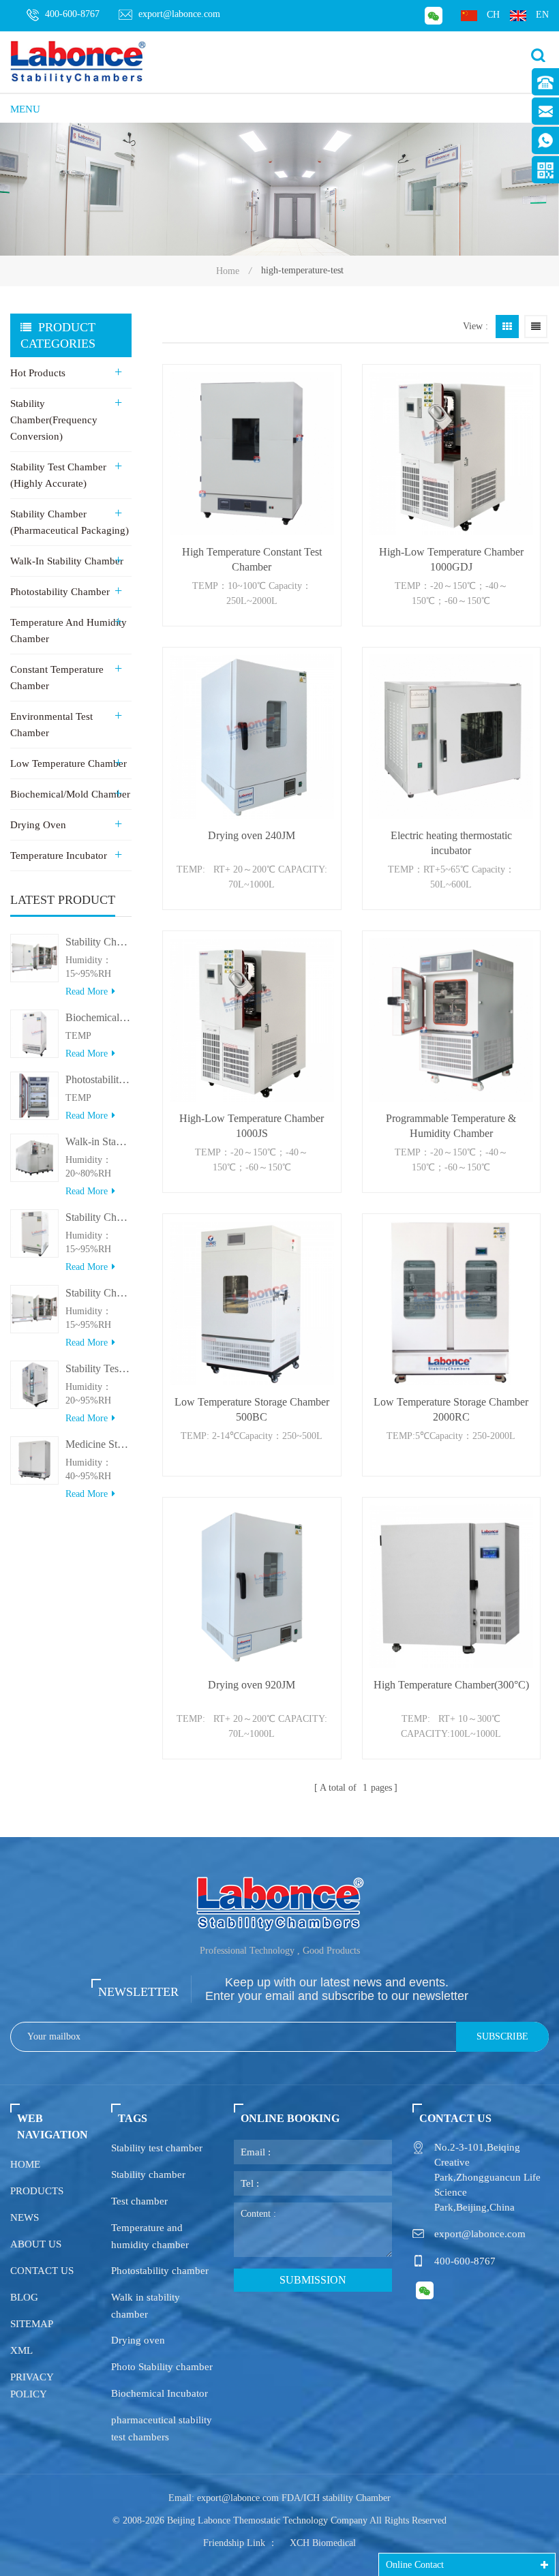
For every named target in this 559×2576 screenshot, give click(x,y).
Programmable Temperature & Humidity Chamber (451, 1126)
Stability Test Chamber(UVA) (99, 1368)
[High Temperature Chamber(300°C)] (451, 1586)
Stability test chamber (157, 2148)
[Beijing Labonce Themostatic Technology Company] (78, 61)
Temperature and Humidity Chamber (69, 631)
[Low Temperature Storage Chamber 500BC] (252, 1303)
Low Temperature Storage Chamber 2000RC (451, 1409)
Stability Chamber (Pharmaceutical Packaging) (70, 522)
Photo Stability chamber (162, 2367)
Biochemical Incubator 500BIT (99, 1017)
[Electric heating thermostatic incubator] (451, 736)
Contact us (42, 2271)
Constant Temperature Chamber (57, 678)
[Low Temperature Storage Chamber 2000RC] (451, 1303)
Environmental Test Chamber (51, 725)
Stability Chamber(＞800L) (99, 1293)
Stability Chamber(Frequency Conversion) (54, 420)
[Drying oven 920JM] (252, 1586)
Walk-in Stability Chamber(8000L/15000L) (99, 1141)
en (542, 15)
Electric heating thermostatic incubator (451, 843)
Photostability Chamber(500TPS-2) (99, 1079)
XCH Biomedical (323, 2543)
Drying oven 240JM (252, 835)
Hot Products (38, 373)
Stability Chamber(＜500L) (99, 1217)
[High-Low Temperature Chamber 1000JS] (252, 1020)
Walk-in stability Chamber (67, 561)
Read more (87, 991)
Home (228, 271)
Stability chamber (148, 2175)
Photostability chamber (160, 2271)
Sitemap (32, 2324)
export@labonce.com (179, 14)
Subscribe (502, 2036)
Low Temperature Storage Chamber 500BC (252, 1409)
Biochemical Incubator (160, 2393)
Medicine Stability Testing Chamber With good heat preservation (99, 1444)
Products (37, 2191)
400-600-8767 (72, 14)
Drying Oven (38, 825)
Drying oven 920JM (252, 1685)
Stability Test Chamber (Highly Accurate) (58, 475)
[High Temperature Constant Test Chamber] (252, 453)
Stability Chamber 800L (99, 942)
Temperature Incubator (59, 855)
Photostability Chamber (60, 592)
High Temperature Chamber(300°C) (451, 1685)
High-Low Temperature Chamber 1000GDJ (451, 559)
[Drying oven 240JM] (252, 736)
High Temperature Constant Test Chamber (252, 559)
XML (21, 2350)
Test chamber (139, 2201)
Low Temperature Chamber (69, 763)
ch (493, 15)
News (25, 2217)
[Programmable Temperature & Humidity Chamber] (451, 1020)
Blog (24, 2297)
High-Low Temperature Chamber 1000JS (252, 1126)
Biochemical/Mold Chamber (70, 794)
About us (36, 2244)
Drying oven (138, 2340)
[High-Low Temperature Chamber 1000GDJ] (451, 453)
